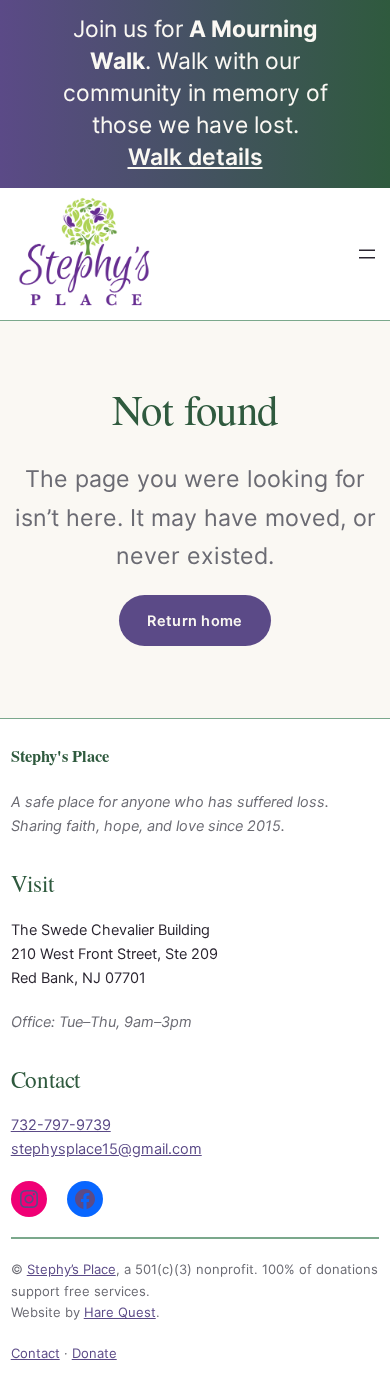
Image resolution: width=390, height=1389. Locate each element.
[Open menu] (367, 254)
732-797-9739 (61, 1124)
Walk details (195, 157)
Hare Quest (120, 1312)
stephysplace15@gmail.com (106, 1148)
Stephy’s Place (71, 1269)
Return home (194, 620)
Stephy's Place (60, 756)
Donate (94, 1353)
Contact (35, 1353)
